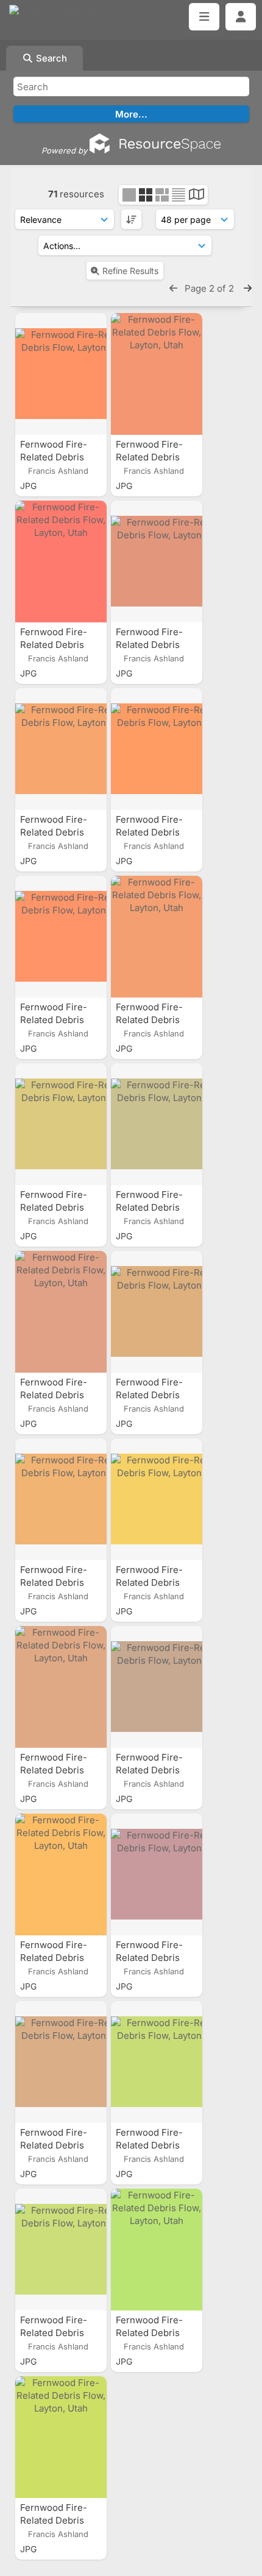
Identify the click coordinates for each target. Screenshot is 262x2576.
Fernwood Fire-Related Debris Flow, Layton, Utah (59, 457)
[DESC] (131, 219)
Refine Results (130, 271)
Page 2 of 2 (211, 288)
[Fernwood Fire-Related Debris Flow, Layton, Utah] (61, 374)
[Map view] (196, 196)
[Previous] (173, 288)
